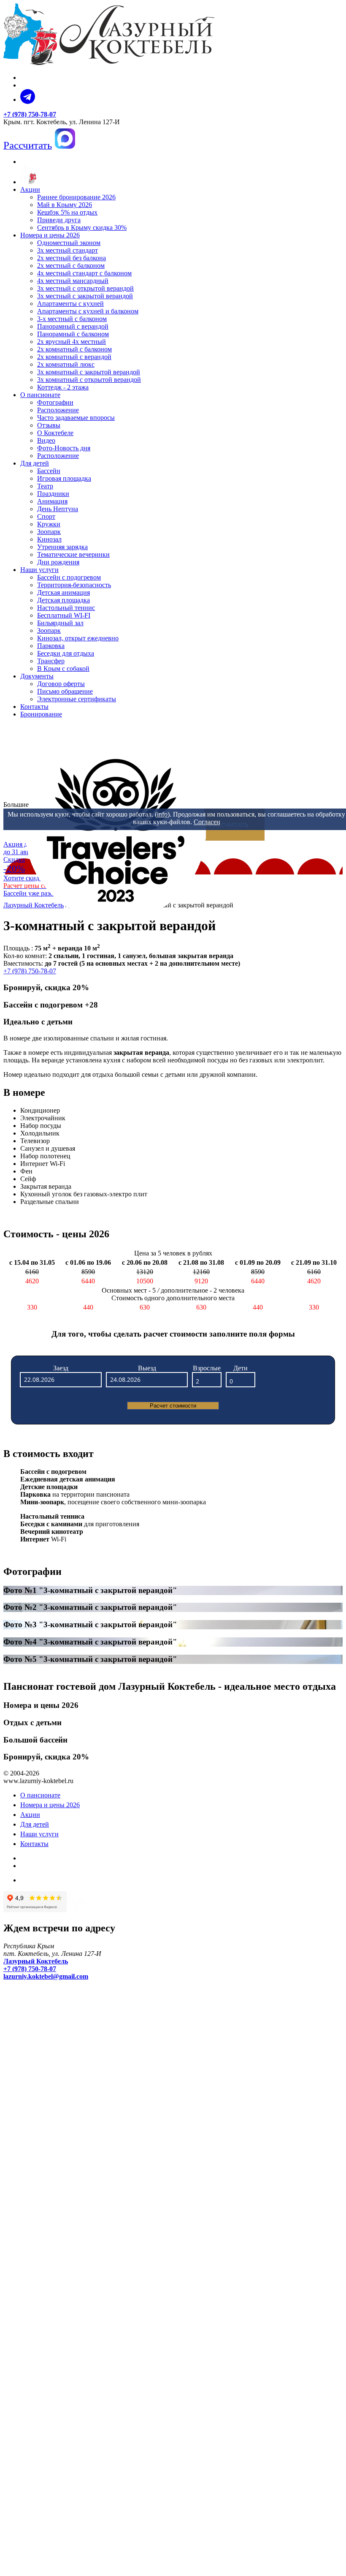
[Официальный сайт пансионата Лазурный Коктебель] (28, 182)
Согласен (207, 822)
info (162, 814)
